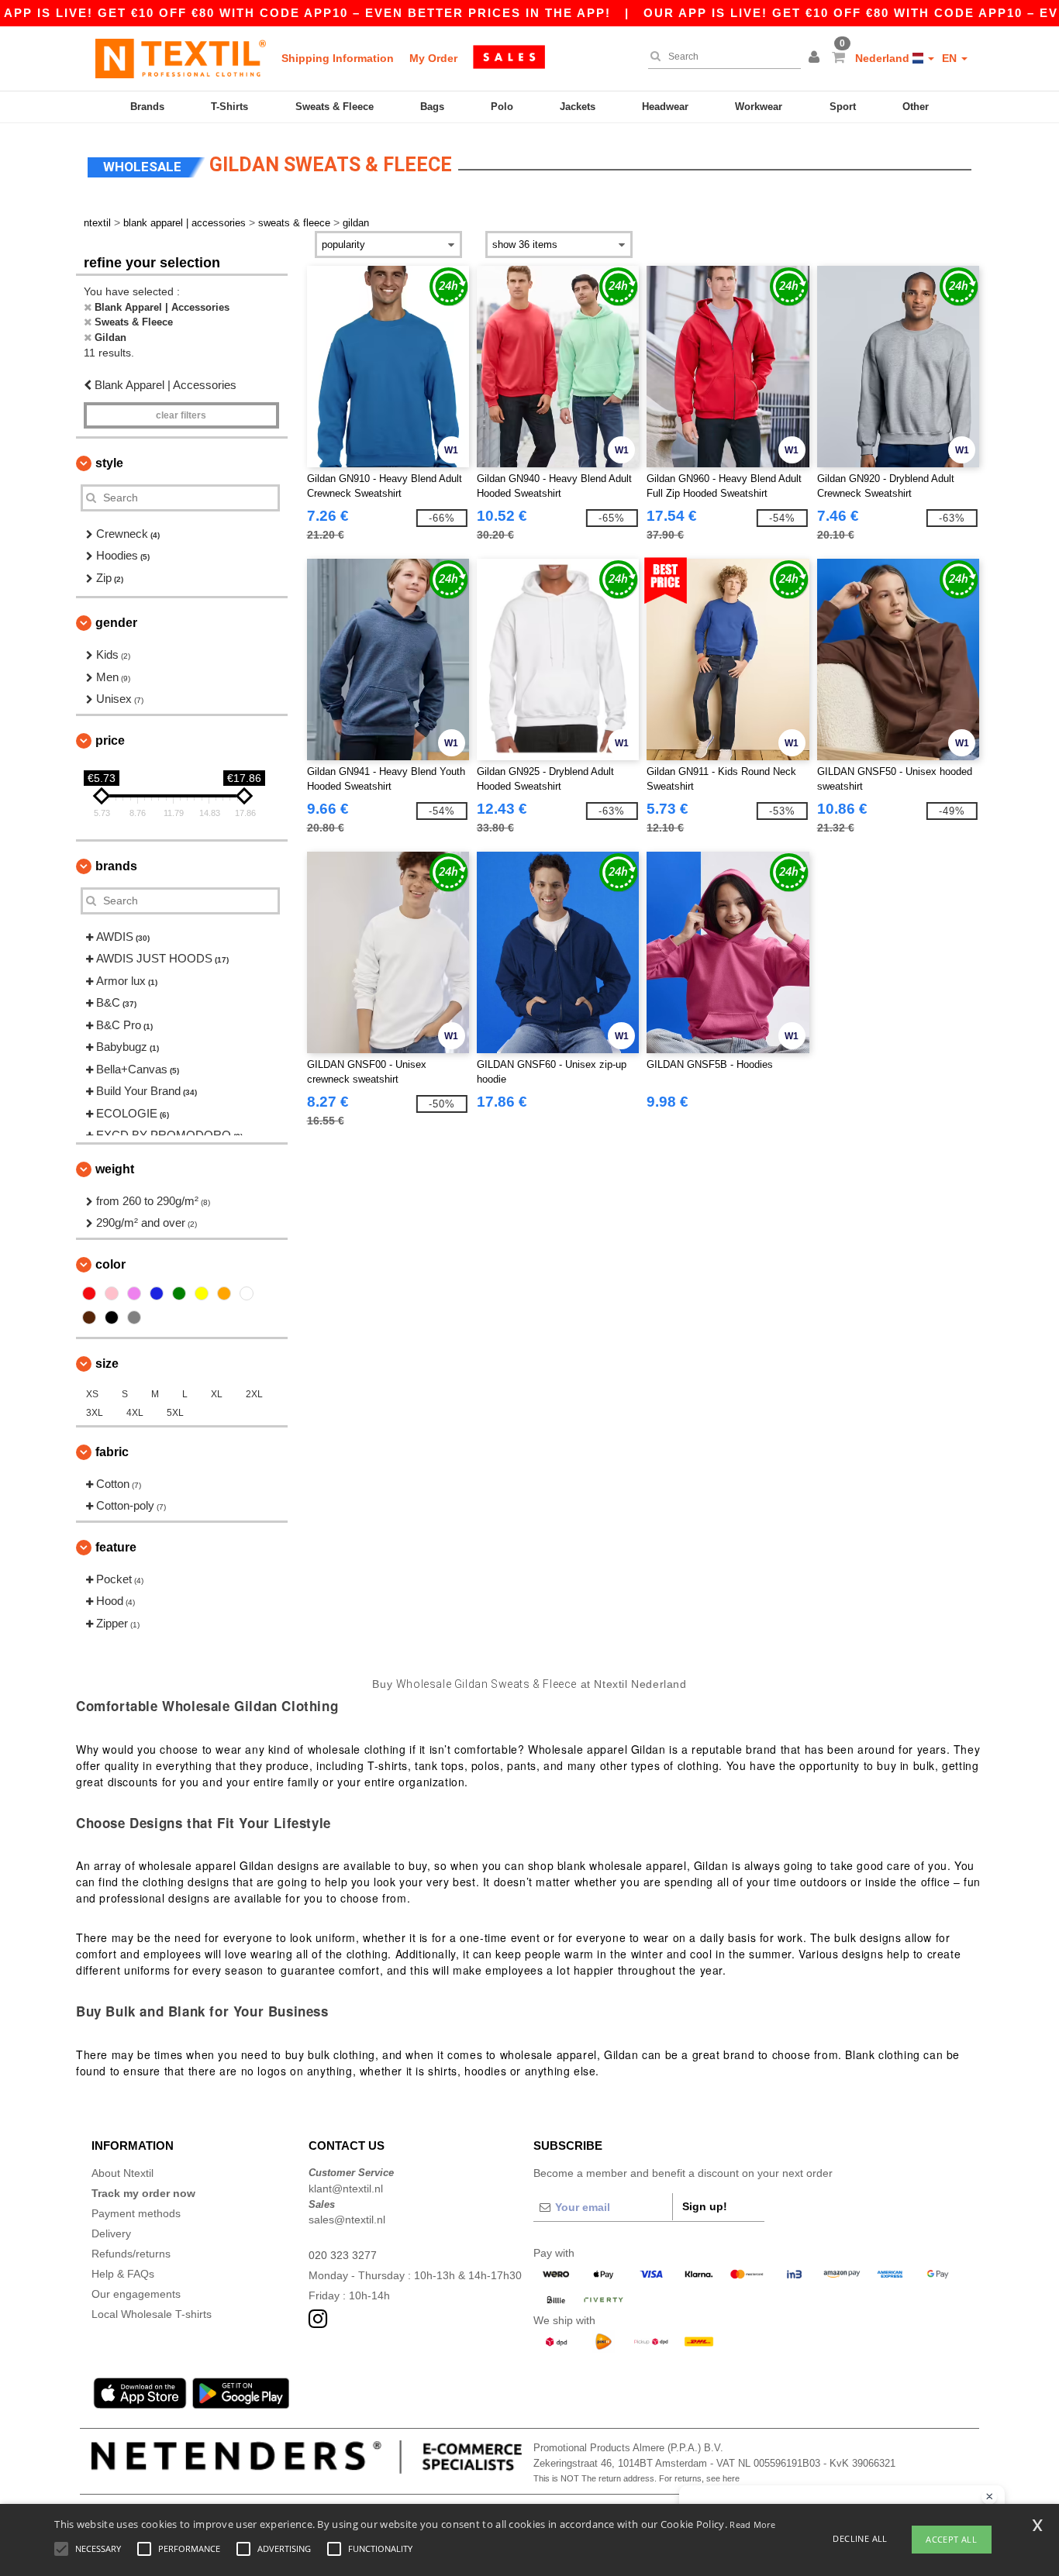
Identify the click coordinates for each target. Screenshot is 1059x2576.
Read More (752, 2524)
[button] (816, 58)
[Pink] (112, 1293)
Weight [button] (115, 1169)
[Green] (179, 1293)
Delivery (111, 2233)
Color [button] (110, 1264)
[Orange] (224, 1293)
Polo (502, 107)
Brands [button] (116, 866)
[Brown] (89, 1317)
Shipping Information (338, 58)
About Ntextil (122, 2173)
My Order (433, 58)
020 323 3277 (343, 2255)
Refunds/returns (131, 2254)
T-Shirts (229, 107)
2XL (254, 1394)
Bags (432, 107)
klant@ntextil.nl (346, 2189)
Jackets (578, 107)
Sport (843, 107)
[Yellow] (202, 1293)
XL (217, 1394)
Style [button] (109, 463)
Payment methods (136, 2213)
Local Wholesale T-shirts (152, 2314)
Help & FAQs (123, 2274)
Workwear (759, 107)
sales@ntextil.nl (347, 2220)
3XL (95, 1413)
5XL (175, 1413)
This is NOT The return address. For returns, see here (636, 2478)
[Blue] (157, 1293)
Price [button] (110, 740)
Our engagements (136, 2294)
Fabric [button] (112, 1452)
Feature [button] (116, 1547)
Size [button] (107, 1364)
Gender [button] (116, 623)
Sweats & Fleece (335, 107)
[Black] (112, 1317)
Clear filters (181, 415)
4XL (135, 1413)
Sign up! (705, 2206)
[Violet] (134, 1293)
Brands (147, 107)
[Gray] (134, 1317)
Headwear (665, 107)
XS (92, 1394)
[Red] (89, 1293)
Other (916, 107)
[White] (247, 1293)
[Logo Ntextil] (181, 58)
